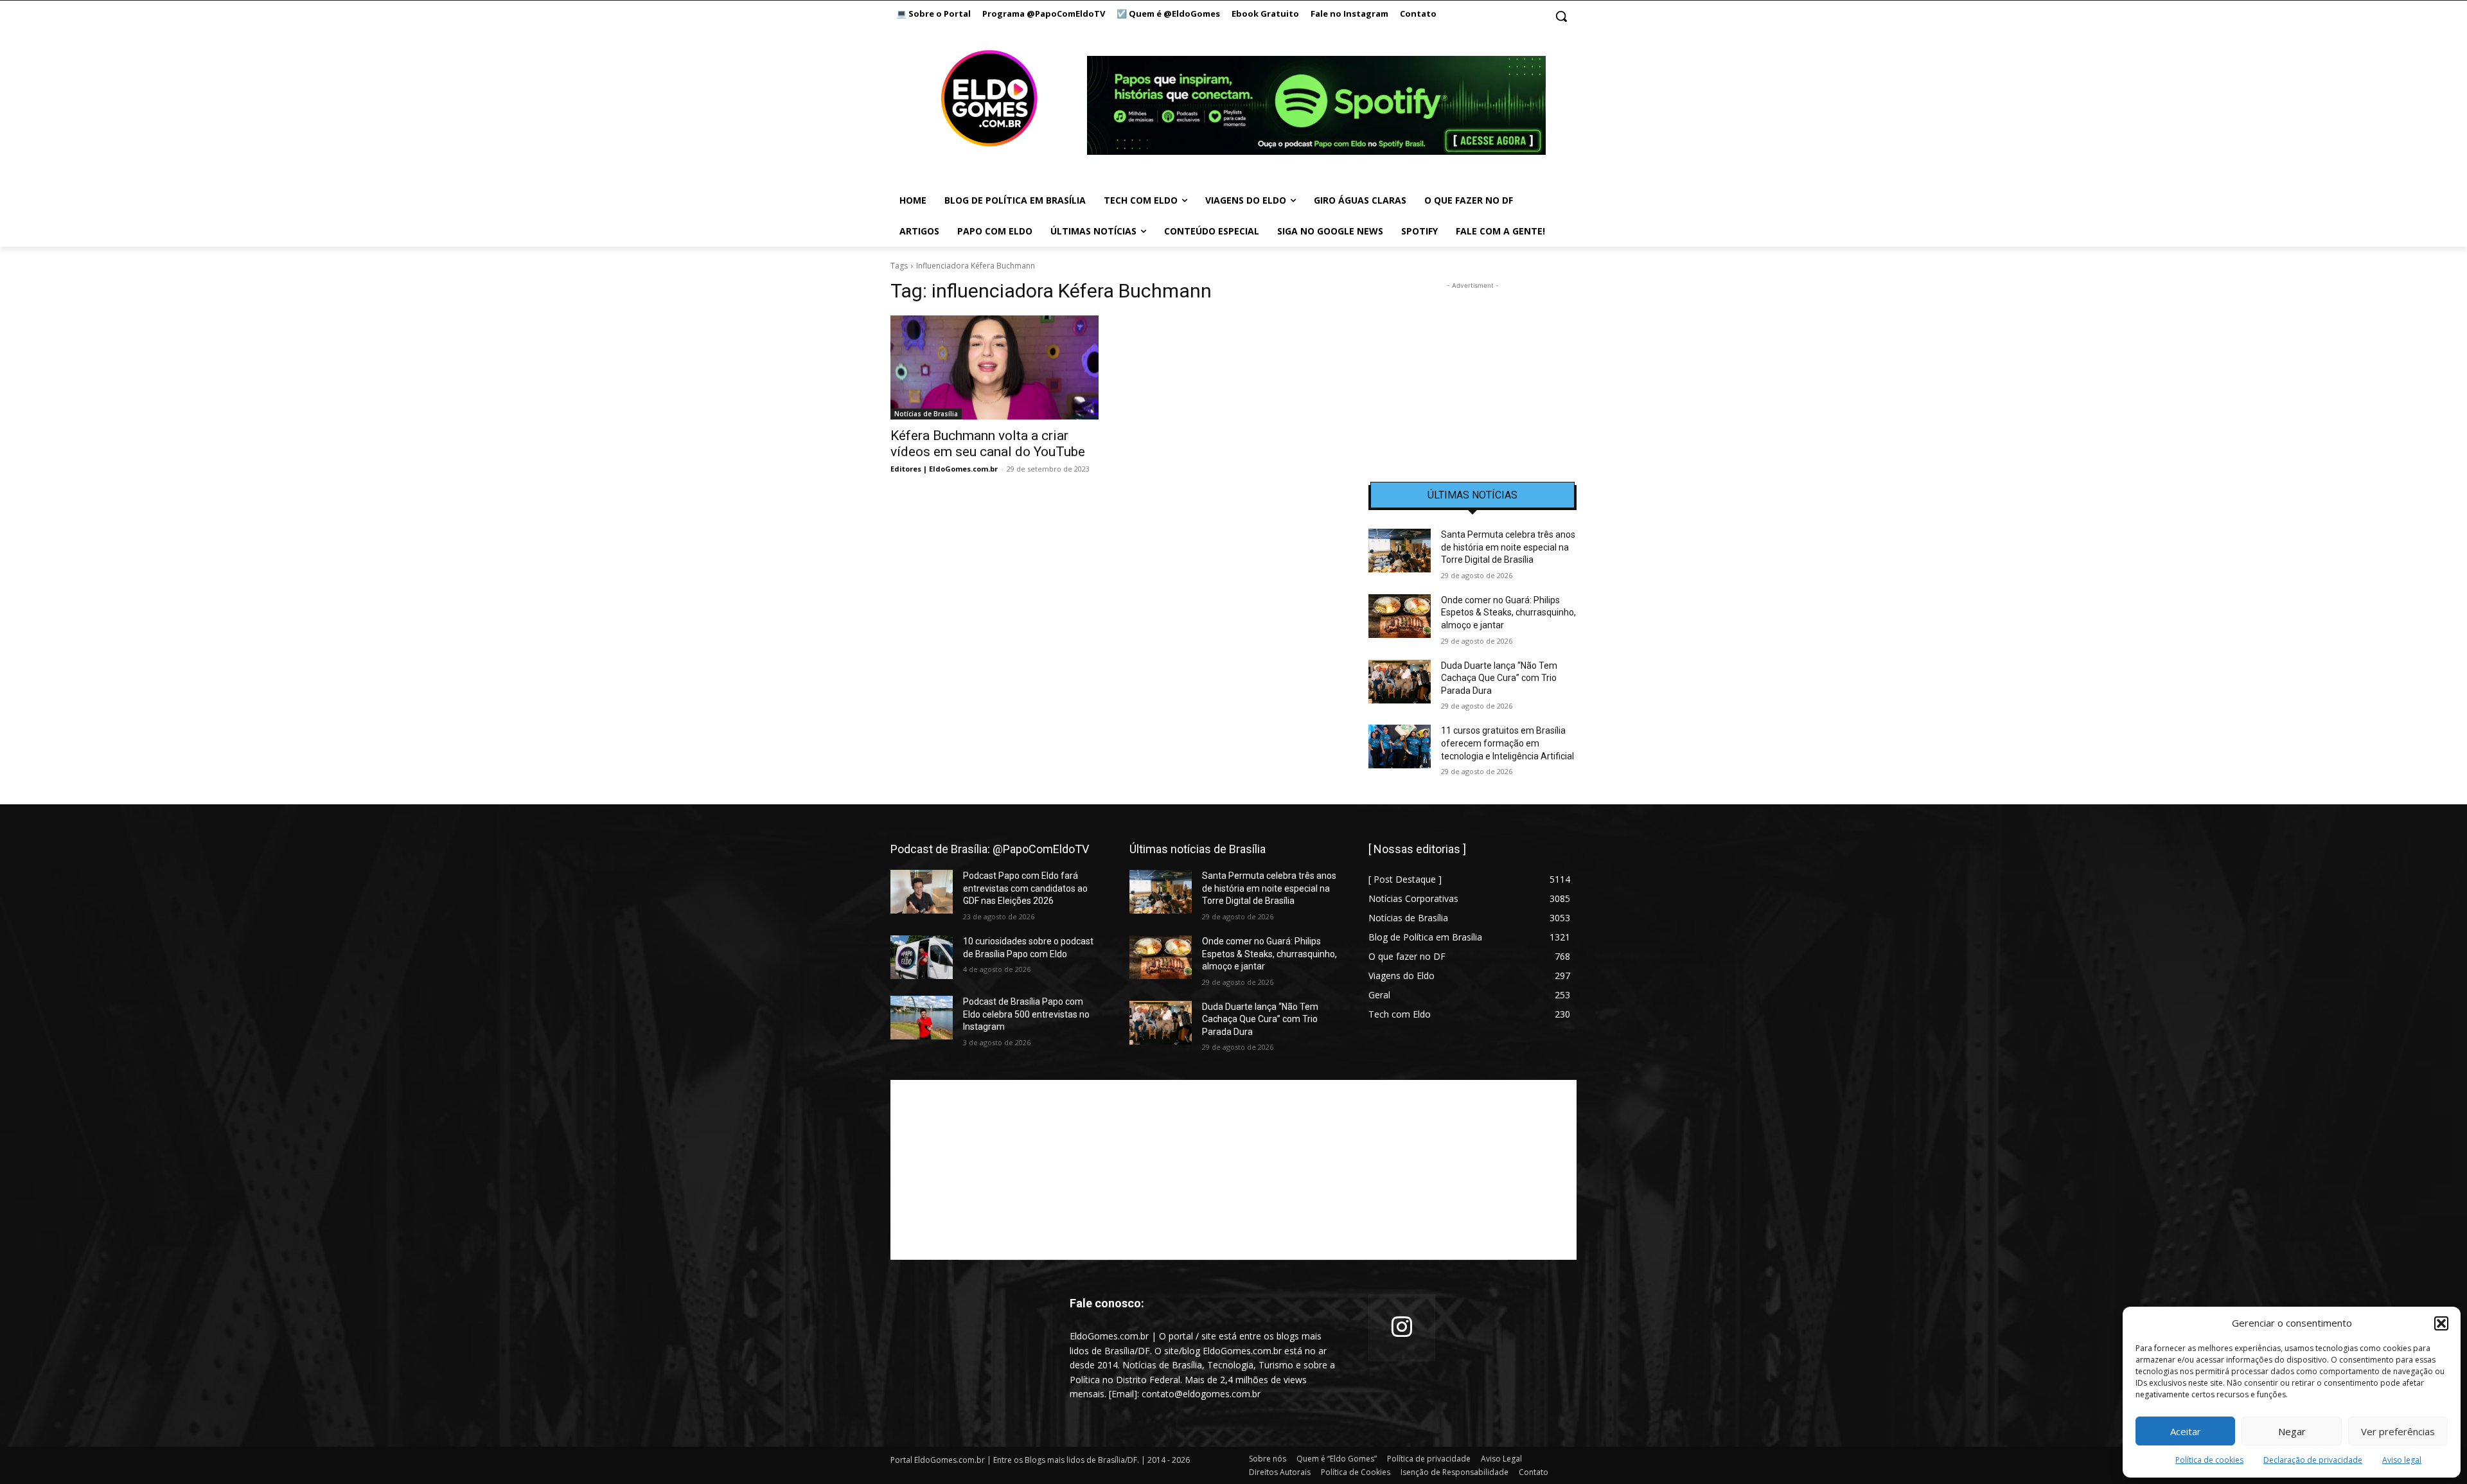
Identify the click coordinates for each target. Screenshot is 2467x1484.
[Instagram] (1402, 1328)
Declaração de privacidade (2313, 1460)
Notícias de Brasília (926, 414)
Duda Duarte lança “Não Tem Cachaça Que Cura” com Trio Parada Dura (1499, 678)
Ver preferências (2398, 1431)
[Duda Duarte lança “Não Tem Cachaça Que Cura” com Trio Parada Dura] (1400, 682)
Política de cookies (2209, 1460)
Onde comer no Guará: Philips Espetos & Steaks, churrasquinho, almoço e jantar (1508, 613)
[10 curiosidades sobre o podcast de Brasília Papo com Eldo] (922, 957)
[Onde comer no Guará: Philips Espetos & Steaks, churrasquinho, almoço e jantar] (1400, 616)
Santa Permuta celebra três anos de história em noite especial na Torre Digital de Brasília (1508, 547)
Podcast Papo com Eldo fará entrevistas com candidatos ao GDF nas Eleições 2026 (1025, 888)
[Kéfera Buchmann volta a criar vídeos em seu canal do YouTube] (995, 367)
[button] (2441, 1323)
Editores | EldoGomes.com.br (944, 469)
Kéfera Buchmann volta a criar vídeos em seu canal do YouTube (988, 444)
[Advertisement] (1472, 373)
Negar (2292, 1431)
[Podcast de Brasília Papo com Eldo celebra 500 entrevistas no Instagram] (922, 1018)
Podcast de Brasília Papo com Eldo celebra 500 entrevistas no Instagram (1026, 1014)
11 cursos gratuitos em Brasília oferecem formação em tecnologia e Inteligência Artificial (1508, 743)
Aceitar (2186, 1431)
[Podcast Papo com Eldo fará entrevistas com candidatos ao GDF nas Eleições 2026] (922, 892)
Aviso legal (2402, 1460)
